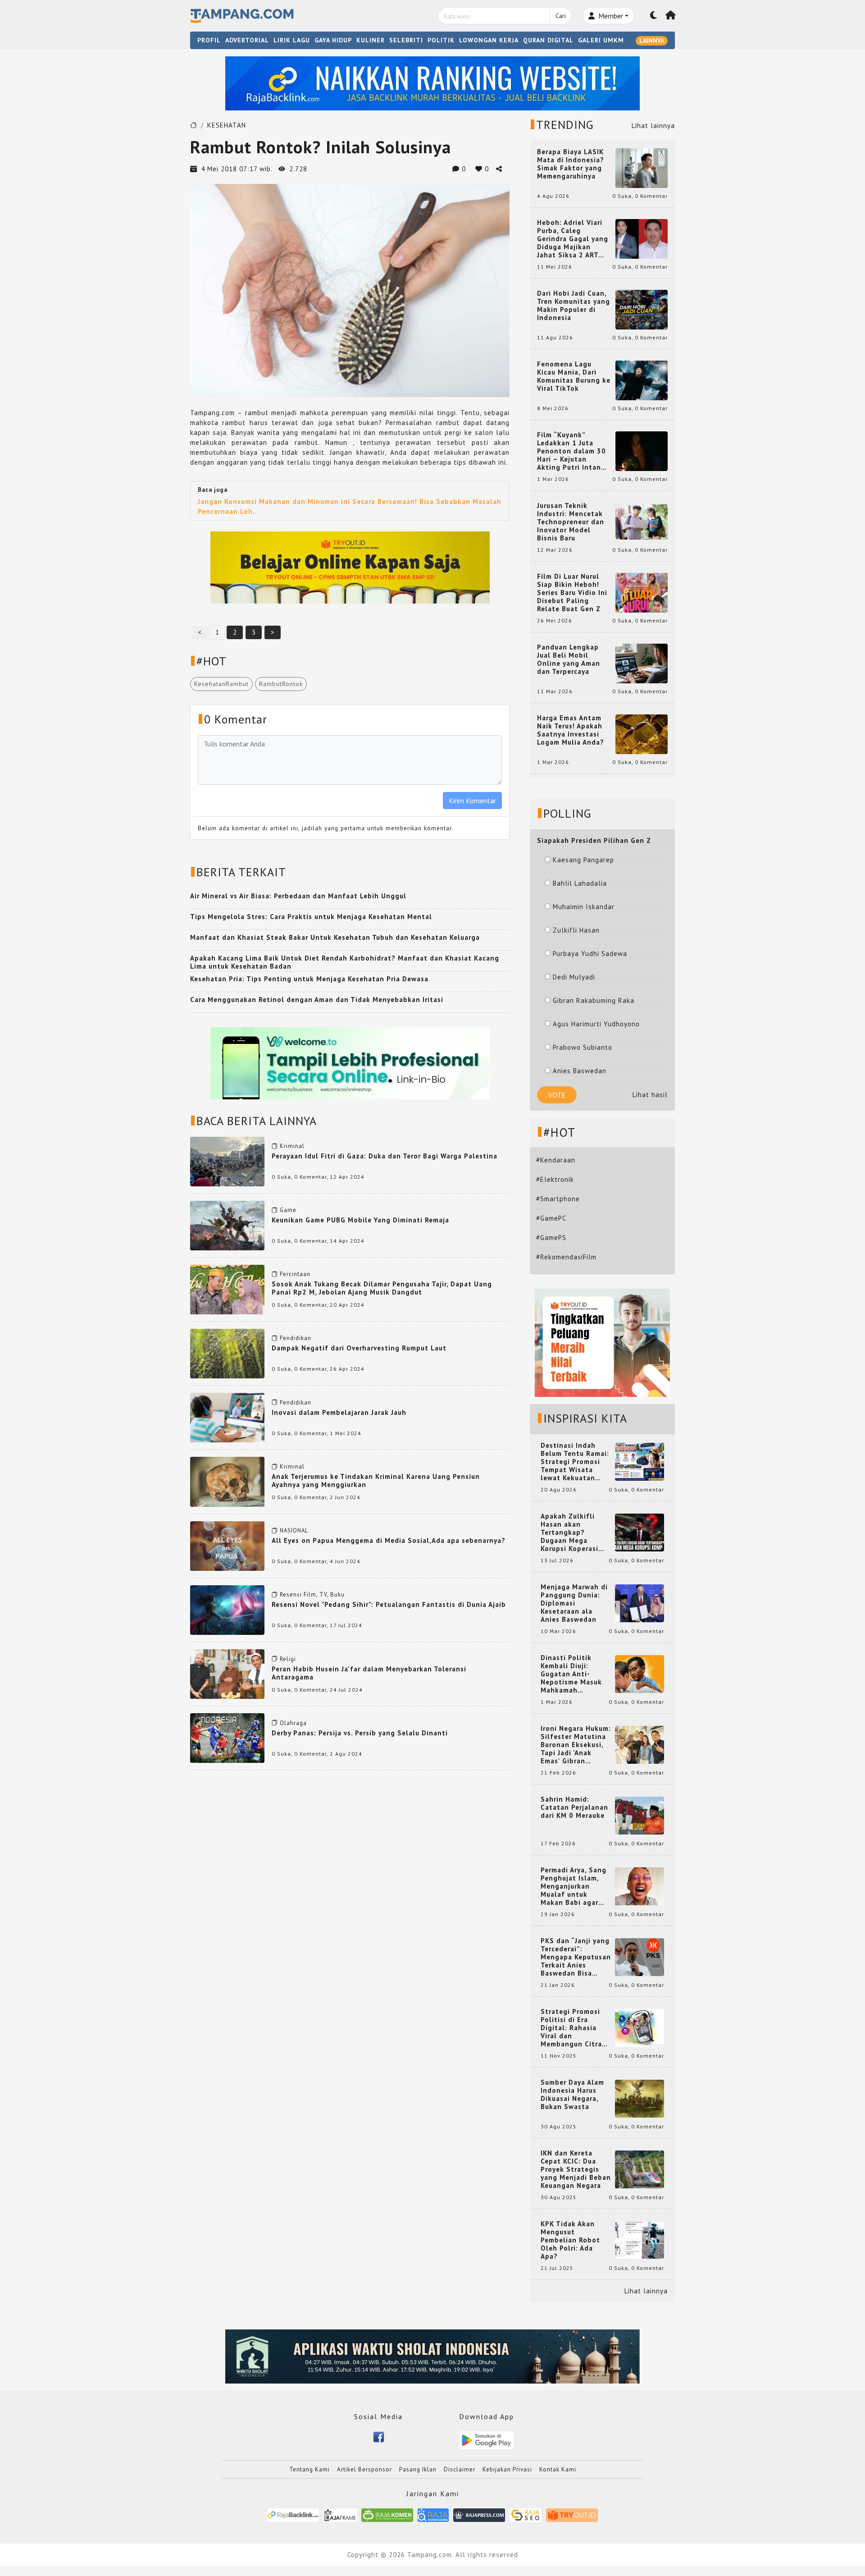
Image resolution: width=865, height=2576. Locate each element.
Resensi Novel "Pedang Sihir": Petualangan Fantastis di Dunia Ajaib (389, 1604)
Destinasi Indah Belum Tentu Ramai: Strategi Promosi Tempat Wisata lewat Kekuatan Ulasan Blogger (575, 1462)
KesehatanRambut (221, 684)
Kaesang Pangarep (583, 860)
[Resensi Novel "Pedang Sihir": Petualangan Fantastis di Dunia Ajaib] (227, 1609)
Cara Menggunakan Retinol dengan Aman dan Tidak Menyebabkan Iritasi (317, 1000)
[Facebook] (379, 2436)
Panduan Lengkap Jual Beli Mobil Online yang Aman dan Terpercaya (569, 659)
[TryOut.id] (572, 2514)
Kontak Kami (558, 2469)
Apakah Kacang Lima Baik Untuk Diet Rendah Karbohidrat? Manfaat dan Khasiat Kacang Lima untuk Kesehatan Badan (345, 962)
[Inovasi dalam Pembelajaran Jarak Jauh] (227, 1417)
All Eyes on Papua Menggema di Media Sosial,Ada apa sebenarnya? (389, 1540)
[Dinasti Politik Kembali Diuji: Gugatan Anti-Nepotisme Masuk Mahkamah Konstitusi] (640, 1673)
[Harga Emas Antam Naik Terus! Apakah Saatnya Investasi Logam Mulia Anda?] (642, 734)
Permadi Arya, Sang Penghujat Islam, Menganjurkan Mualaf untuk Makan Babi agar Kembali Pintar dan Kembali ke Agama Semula (574, 1886)
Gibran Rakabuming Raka (594, 1000)
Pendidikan (296, 1338)
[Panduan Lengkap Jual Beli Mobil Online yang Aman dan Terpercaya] (642, 663)
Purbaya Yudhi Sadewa (590, 954)
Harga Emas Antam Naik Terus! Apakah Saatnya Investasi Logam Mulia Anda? (571, 730)
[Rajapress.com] (479, 2514)
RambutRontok (281, 684)
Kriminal (292, 1146)
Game (288, 1210)
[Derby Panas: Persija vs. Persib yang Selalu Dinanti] (227, 1737)
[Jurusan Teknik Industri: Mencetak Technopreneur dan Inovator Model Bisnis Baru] (642, 521)
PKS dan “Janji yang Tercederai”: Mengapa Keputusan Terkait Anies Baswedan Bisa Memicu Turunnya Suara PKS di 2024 (576, 1957)
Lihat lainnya (653, 126)
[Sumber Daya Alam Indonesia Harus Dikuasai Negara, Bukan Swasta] (640, 2098)
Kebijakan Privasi (507, 2469)
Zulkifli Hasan (576, 930)
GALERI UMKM (601, 40)
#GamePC (551, 1218)
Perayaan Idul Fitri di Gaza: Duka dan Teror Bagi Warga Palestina (385, 1156)
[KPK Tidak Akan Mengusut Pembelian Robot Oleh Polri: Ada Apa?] (640, 2240)
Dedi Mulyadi (574, 977)
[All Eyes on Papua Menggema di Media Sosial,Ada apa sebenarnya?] (227, 1545)
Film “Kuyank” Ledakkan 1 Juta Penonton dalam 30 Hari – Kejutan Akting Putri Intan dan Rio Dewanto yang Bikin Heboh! (571, 451)
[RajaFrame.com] (340, 2514)
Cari (561, 16)
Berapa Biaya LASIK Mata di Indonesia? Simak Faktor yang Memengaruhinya (571, 164)
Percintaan (295, 1274)
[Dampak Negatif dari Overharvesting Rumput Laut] (227, 1353)
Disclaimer (460, 2469)
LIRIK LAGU (292, 40)
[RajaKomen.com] (387, 2514)
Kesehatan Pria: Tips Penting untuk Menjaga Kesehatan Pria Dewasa (309, 979)
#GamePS (551, 1238)
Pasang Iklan (418, 2469)
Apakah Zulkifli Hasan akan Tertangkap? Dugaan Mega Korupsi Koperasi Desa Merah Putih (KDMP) (571, 1533)
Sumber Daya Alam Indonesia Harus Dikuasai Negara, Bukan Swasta (572, 2095)
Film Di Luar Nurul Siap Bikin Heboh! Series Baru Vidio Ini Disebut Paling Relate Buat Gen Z (572, 593)
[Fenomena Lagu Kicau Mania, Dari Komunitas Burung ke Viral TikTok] (642, 380)
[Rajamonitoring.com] (433, 2514)
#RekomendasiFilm (566, 1257)
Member (610, 16)
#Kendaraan (556, 1160)
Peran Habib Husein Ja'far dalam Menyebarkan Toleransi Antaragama (369, 1673)
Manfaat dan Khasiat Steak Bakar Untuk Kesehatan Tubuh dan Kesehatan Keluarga (335, 937)
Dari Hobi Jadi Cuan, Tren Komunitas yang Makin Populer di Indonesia (574, 306)
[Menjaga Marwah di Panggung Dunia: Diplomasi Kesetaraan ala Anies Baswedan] (640, 1603)
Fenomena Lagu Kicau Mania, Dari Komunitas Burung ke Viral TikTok (574, 376)
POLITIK (441, 40)
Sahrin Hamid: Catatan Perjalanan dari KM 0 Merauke (574, 1807)
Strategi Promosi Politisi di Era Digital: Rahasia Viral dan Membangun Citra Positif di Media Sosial (571, 2028)
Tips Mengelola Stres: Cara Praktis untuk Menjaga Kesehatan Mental (311, 917)
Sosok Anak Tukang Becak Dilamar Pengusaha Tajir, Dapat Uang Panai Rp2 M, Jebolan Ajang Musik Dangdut (382, 1288)
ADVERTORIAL (247, 40)
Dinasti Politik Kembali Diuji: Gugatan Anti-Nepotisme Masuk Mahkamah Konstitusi (571, 1674)
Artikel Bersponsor (364, 2469)
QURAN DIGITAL (548, 40)
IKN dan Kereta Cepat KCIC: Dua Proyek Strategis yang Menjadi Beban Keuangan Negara (576, 2169)
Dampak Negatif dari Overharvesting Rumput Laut (359, 1348)
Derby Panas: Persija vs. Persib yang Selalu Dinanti (360, 1733)
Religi (288, 1659)
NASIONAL (294, 1531)
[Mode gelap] (654, 16)
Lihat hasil (650, 1095)
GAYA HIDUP (333, 40)
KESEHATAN (227, 125)
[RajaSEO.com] (526, 2514)
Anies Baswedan (580, 1071)
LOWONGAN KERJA (489, 40)
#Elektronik (555, 1179)
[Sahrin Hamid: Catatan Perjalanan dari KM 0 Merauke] (640, 1815)
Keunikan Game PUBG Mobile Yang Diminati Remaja (360, 1220)
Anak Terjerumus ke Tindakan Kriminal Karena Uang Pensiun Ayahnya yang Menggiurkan (376, 1480)
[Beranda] (671, 16)
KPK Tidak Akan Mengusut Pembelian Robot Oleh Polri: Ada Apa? (570, 2240)
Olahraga (293, 1723)
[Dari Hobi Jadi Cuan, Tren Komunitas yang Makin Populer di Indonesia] (642, 309)
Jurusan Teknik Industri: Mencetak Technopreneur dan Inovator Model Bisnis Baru (571, 522)
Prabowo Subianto (583, 1047)
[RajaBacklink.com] (293, 2514)
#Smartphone (558, 1199)
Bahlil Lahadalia (580, 883)
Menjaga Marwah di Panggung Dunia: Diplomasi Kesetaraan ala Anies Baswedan (574, 1603)
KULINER (371, 40)
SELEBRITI (406, 40)
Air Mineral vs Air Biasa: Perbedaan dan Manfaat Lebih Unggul (298, 896)
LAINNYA (652, 41)
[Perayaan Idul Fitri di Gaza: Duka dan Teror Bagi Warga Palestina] (227, 1161)
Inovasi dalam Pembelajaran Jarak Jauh (339, 1412)
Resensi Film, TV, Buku (312, 1595)
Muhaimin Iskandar (584, 907)
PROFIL (209, 40)
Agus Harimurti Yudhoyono (596, 1024)
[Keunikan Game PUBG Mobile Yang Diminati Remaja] (227, 1225)
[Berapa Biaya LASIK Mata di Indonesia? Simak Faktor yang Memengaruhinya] (642, 167)
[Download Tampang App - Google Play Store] (487, 2440)
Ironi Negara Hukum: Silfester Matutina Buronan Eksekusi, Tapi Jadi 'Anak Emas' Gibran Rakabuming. (576, 1745)
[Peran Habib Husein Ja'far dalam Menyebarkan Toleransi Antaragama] (227, 1673)
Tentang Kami (310, 2469)
